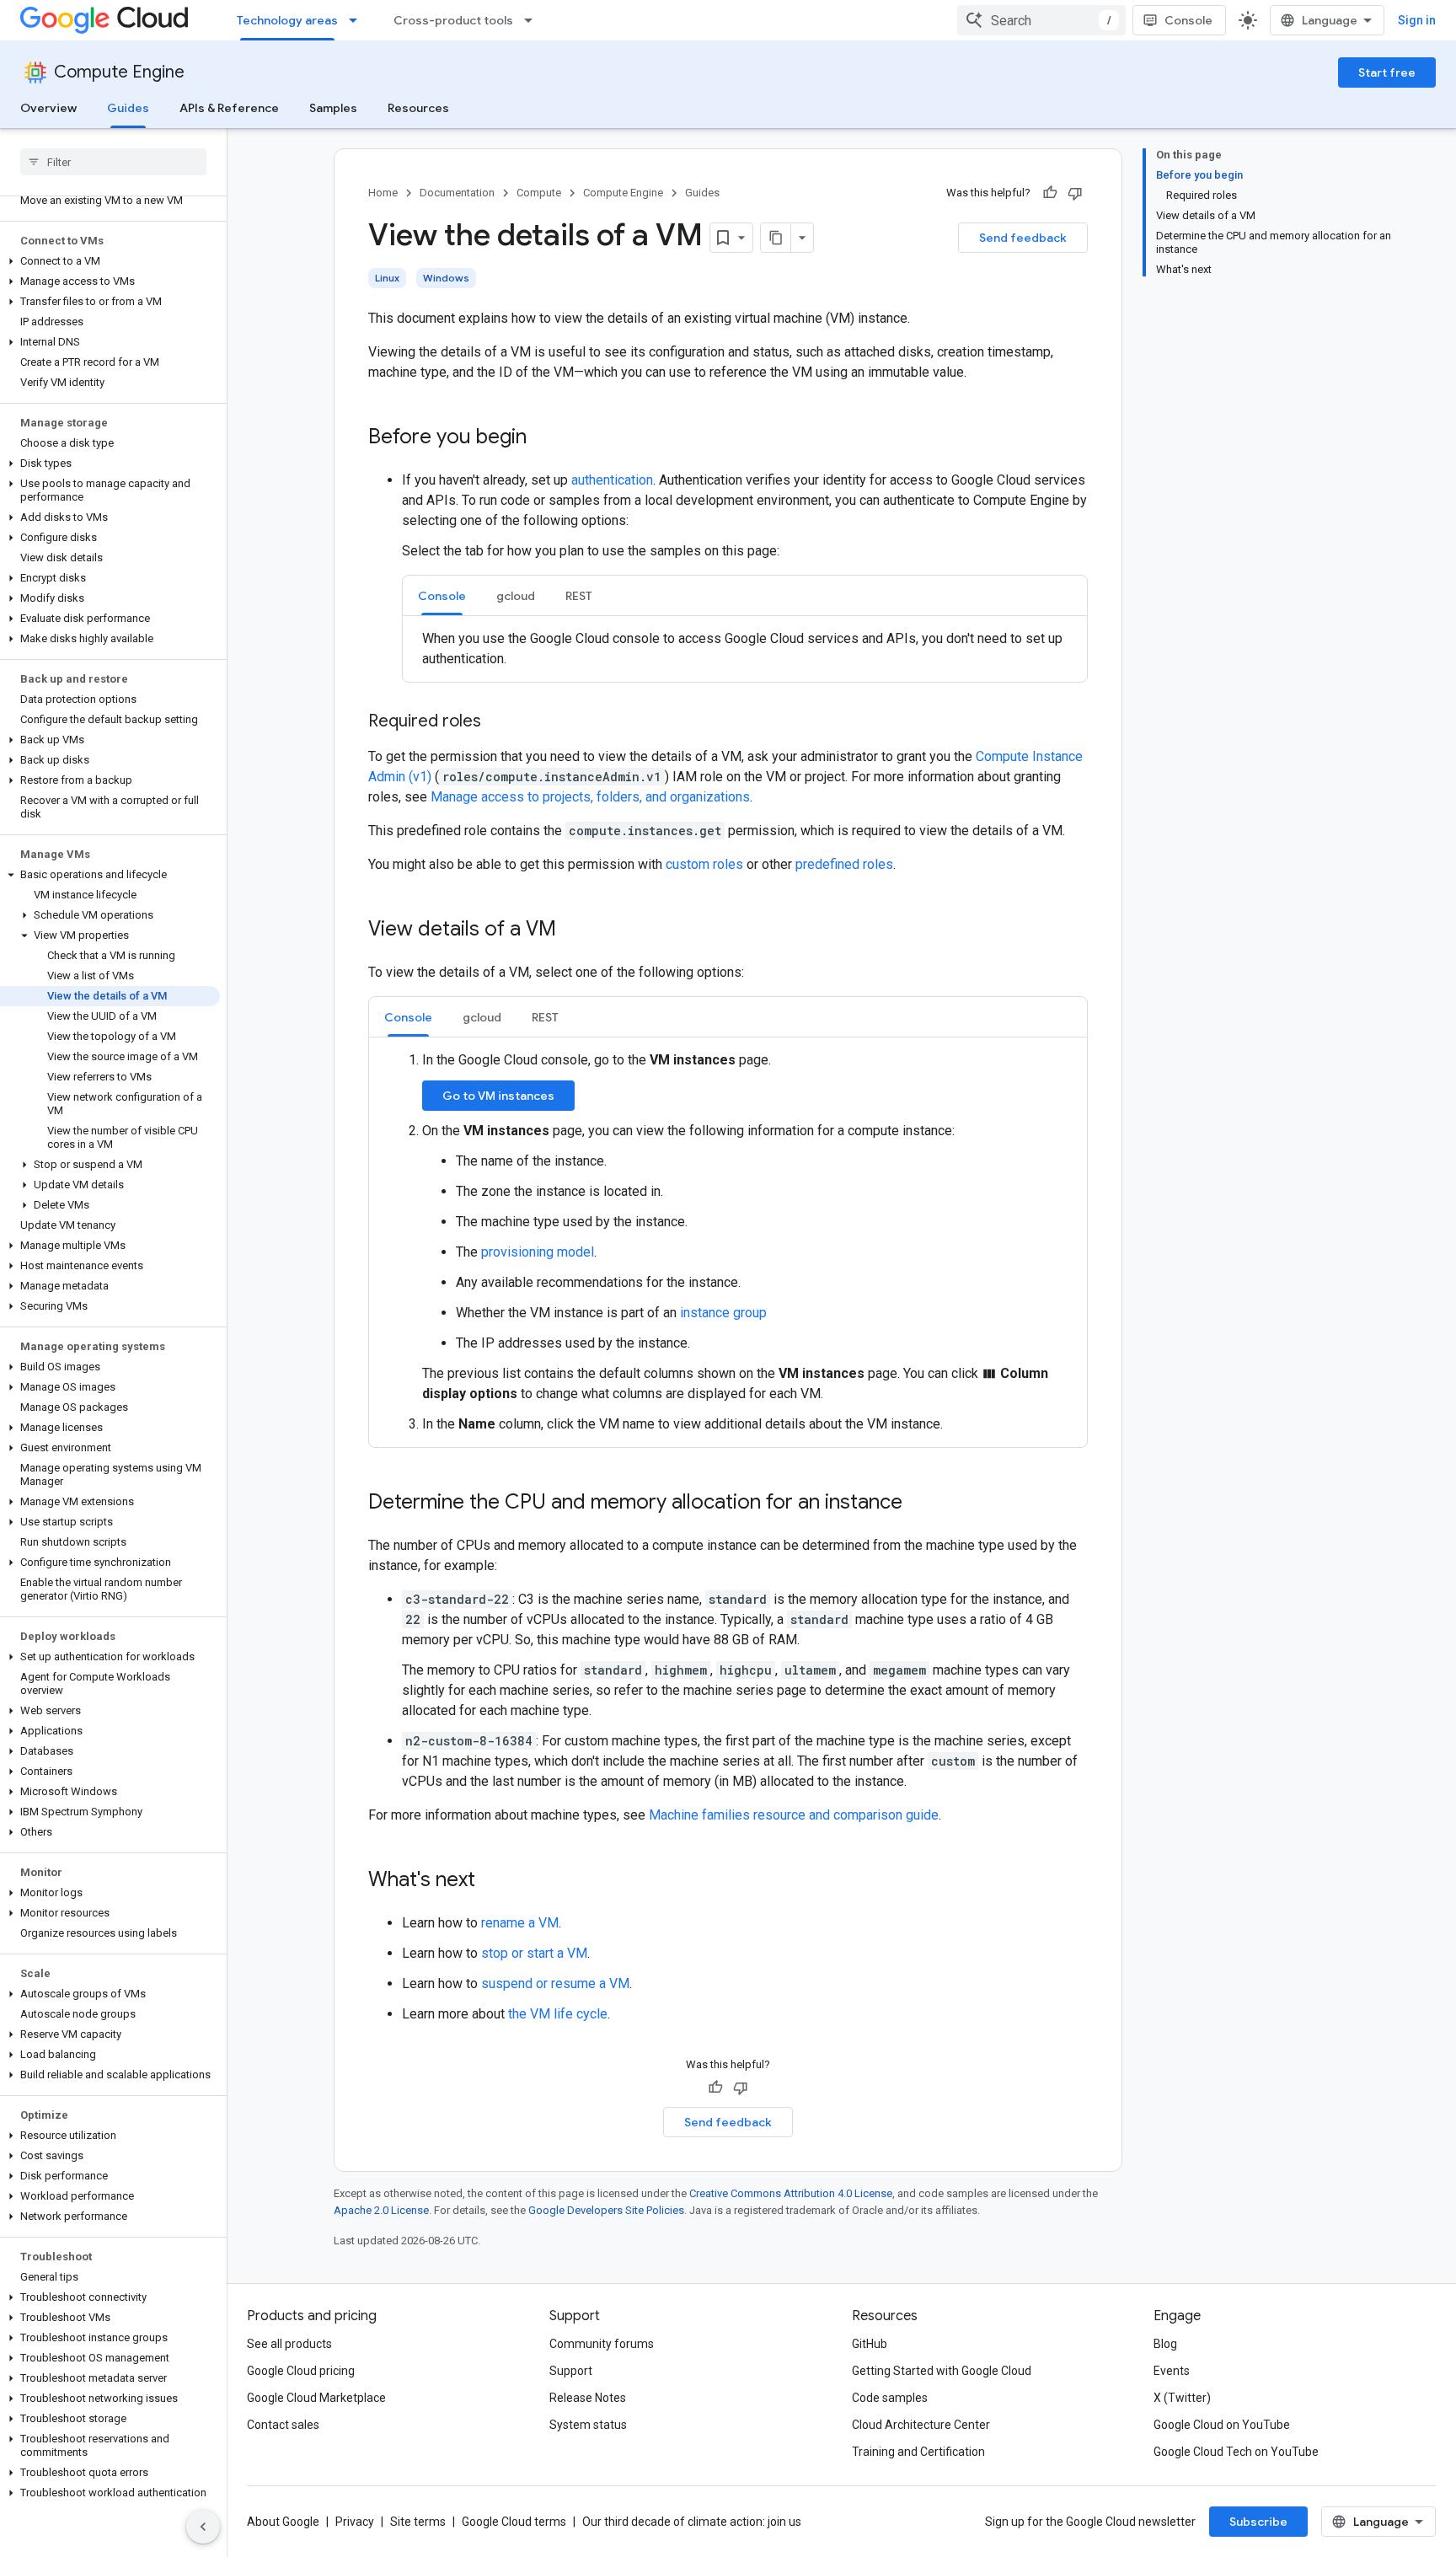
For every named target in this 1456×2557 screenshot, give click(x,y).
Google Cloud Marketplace (316, 2398)
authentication (612, 480)
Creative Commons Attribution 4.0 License (791, 2193)
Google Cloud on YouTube (1222, 2425)
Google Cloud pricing (301, 2371)
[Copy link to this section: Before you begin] (543, 438)
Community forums (602, 2344)
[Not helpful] (1075, 193)
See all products (289, 2344)
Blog (1165, 2344)
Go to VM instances (498, 1096)
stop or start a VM (534, 1953)
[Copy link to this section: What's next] (492, 1881)
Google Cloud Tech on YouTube (1236, 2452)
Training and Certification (918, 2452)
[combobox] (1041, 20)
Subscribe (1258, 2522)
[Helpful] (1050, 193)
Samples (333, 108)
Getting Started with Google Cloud (942, 2371)
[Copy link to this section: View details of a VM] (573, 930)
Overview (48, 108)
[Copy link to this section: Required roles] (498, 722)
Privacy (355, 2522)
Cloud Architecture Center (921, 2425)
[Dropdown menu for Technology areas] (358, 20)
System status (588, 2425)
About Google (283, 2522)
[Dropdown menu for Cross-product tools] (533, 20)
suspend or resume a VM (555, 1983)
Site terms (418, 2522)
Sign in (1417, 20)
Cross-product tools (453, 20)
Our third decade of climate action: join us (692, 2522)
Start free (1387, 72)
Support (571, 2371)
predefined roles (844, 864)
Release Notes (588, 2398)
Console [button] (442, 596)
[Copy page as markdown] (776, 238)
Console (1188, 20)
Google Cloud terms (514, 2522)
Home (383, 193)
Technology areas (287, 20)
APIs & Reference (229, 108)
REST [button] (579, 596)
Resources (418, 108)
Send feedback (1023, 238)
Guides (128, 108)
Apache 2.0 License (381, 2210)
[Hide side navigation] (203, 2527)
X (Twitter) (1182, 2398)
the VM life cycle (558, 2014)
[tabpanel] (745, 649)
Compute (539, 193)
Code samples (890, 2398)
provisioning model (538, 1252)
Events (1172, 2371)
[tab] (442, 595)
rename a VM (520, 1923)
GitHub (870, 2344)
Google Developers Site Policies (606, 2210)
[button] (110, 261)
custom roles (704, 864)
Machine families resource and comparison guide (794, 1815)
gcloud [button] (516, 596)
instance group (723, 1313)
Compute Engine (119, 72)
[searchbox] (113, 162)
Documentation (457, 193)
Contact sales (283, 2425)
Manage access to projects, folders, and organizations (590, 797)
